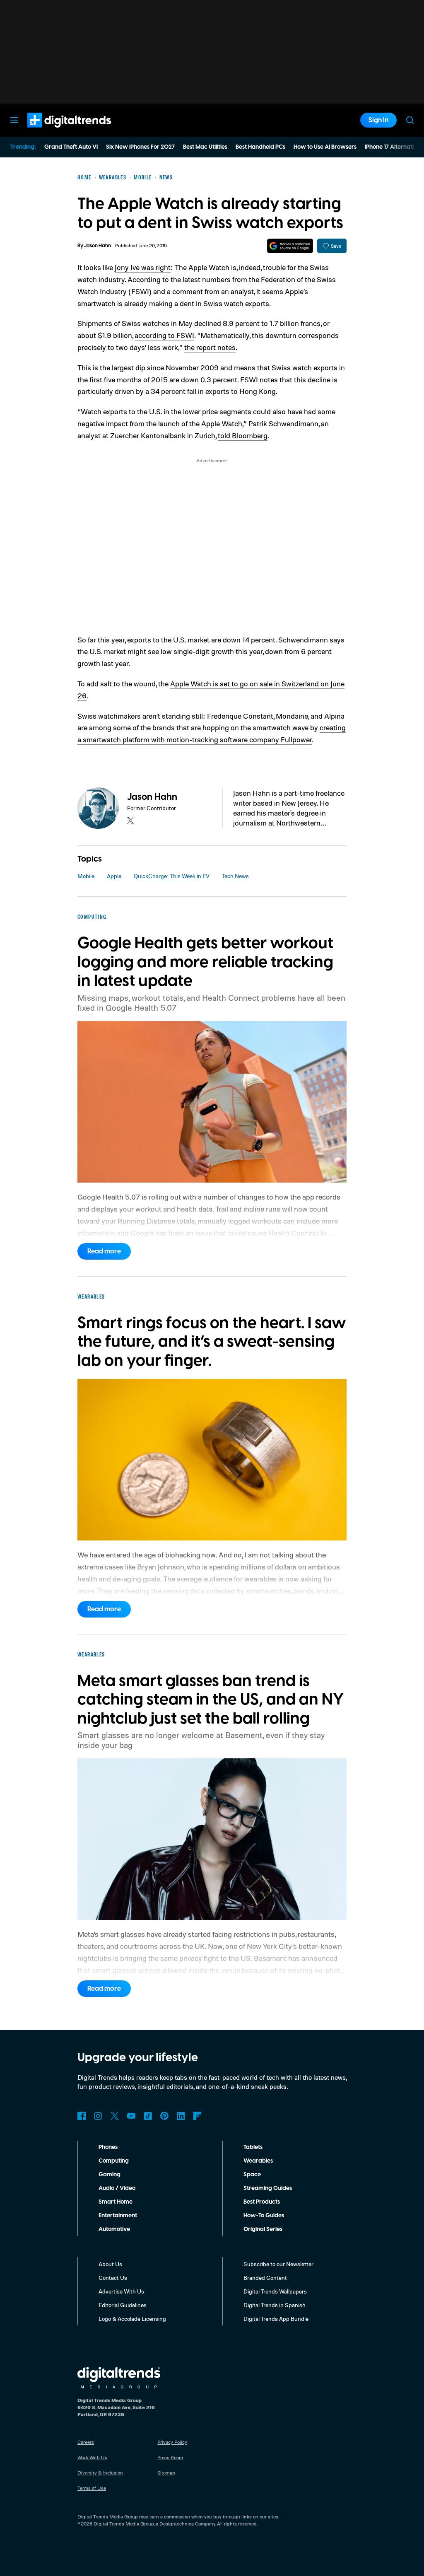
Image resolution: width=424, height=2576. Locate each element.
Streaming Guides (268, 2188)
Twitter (115, 2116)
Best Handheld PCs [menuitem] (260, 147)
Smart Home (116, 2202)
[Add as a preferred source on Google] (290, 246)
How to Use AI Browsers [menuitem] (325, 147)
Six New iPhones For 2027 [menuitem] (140, 147)
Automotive (114, 2229)
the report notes (210, 347)
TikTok (148, 2116)
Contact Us (113, 2278)
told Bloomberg (243, 435)
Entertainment (118, 2216)
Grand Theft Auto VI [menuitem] (71, 147)
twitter (130, 821)
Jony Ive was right (143, 267)
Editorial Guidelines (123, 2305)
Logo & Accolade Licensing (132, 2319)
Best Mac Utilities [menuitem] (205, 147)
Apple (114, 876)
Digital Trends (54, 132)
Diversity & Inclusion (100, 2473)
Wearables (258, 2161)
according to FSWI (164, 335)
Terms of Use (92, 2488)
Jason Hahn (98, 246)
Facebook (82, 2116)
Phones (108, 2147)
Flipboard (198, 2116)
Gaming (110, 2175)
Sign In (378, 120)
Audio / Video (117, 2188)
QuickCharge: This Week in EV (172, 876)
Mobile (86, 876)
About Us (110, 2264)
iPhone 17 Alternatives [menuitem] (394, 147)
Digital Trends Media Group (124, 2524)
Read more (104, 1251)
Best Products (262, 2202)
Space (252, 2175)
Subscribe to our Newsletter (278, 2264)
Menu (14, 120)
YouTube (131, 2116)
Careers (86, 2442)
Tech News (235, 876)
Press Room (170, 2457)
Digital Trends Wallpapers (275, 2291)
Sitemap (166, 2473)
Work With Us (92, 2457)
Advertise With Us (121, 2291)
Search (410, 120)
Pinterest (164, 2116)
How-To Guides (264, 2216)
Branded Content (265, 2278)
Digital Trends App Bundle (276, 2319)
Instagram (98, 2116)
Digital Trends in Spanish (275, 2305)
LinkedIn (181, 2116)
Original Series (263, 2229)
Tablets (253, 2147)
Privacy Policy (172, 2442)
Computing (114, 2161)
